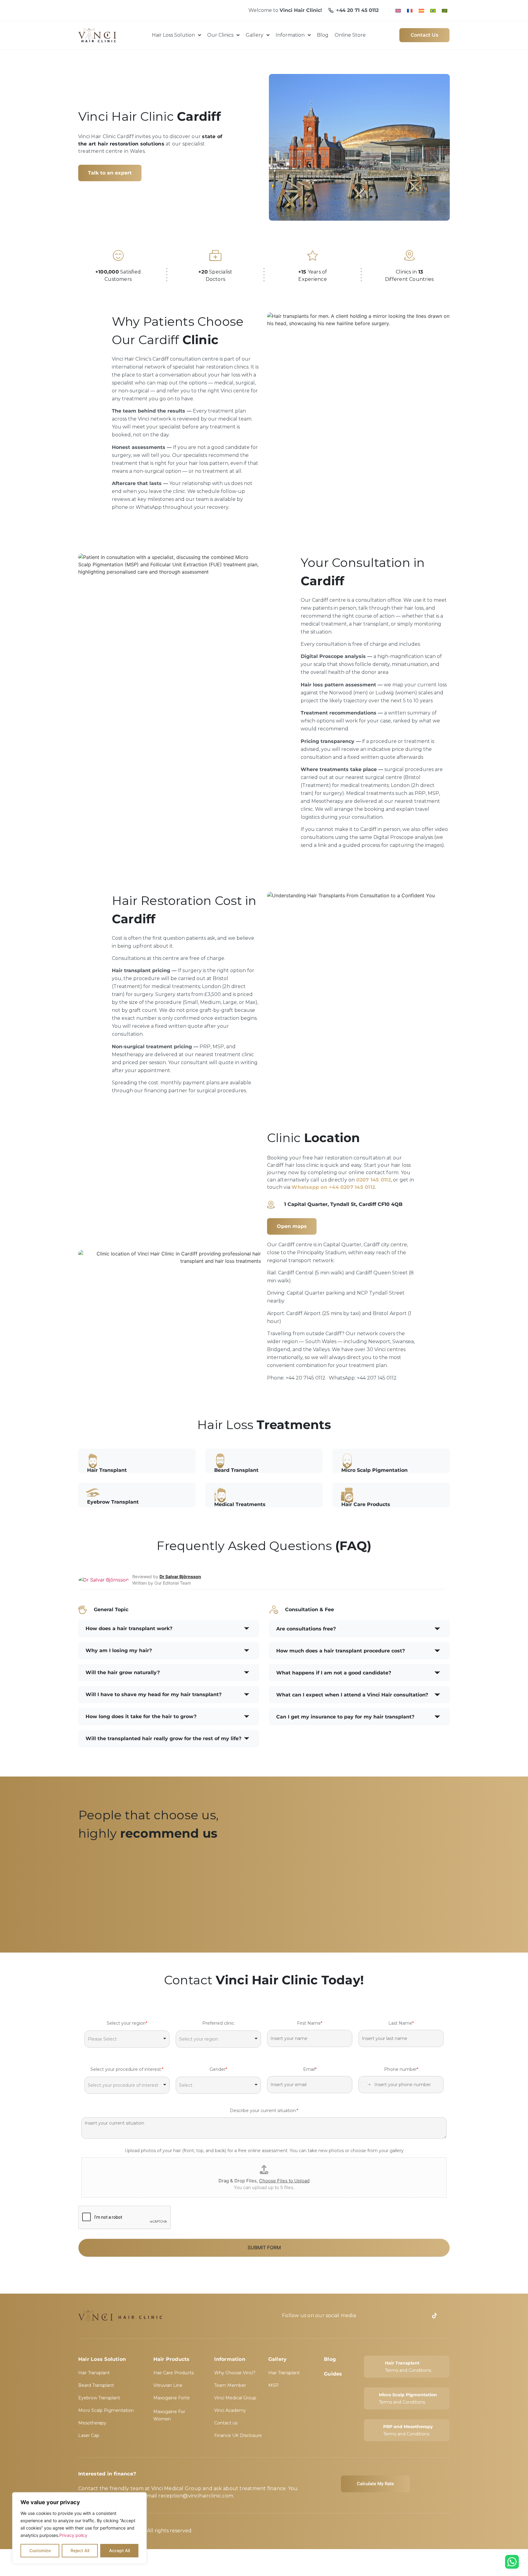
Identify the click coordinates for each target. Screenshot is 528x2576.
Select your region (127, 2023)
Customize (40, 2550)
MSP (273, 2385)
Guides (333, 2374)
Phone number (401, 2069)
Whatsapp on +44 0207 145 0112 (333, 1187)
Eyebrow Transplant (99, 2398)
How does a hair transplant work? (129, 1628)
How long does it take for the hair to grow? (141, 1716)
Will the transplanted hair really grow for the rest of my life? (163, 1738)
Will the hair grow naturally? (123, 1672)
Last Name (401, 2023)
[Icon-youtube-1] (372, 2316)
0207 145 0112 (374, 1180)
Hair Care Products (174, 2373)
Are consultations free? (306, 1629)
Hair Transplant (94, 2373)
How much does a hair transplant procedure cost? (341, 1651)
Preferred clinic (218, 2023)
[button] (169, 1629)
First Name (310, 2023)
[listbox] (127, 2039)
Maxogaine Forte (172, 2398)
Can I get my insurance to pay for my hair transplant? (345, 1717)
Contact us (226, 2423)
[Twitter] (447, 2316)
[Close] (140, 2497)
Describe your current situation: (264, 2111)
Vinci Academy (230, 2410)
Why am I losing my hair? (119, 1650)
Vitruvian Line (168, 2385)
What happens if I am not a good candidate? (334, 1673)
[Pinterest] (422, 2316)
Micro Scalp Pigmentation (106, 2410)
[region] (79, 2528)
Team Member (230, 2385)
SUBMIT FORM (264, 2247)
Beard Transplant (96, 2385)
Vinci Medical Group (235, 2398)
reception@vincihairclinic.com (196, 2496)
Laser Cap (89, 2435)
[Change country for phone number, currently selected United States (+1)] (365, 2085)
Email (310, 2069)
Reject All (80, 2550)
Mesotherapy (92, 2423)
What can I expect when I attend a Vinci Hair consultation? (352, 1695)
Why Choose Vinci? (235, 2373)
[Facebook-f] (384, 2316)
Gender (218, 2069)
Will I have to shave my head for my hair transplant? (154, 1694)
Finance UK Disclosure (238, 2435)
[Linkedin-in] (397, 2316)
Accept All (119, 2550)
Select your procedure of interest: (127, 2069)
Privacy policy (73, 2535)
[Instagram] (409, 2316)
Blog (330, 2359)
